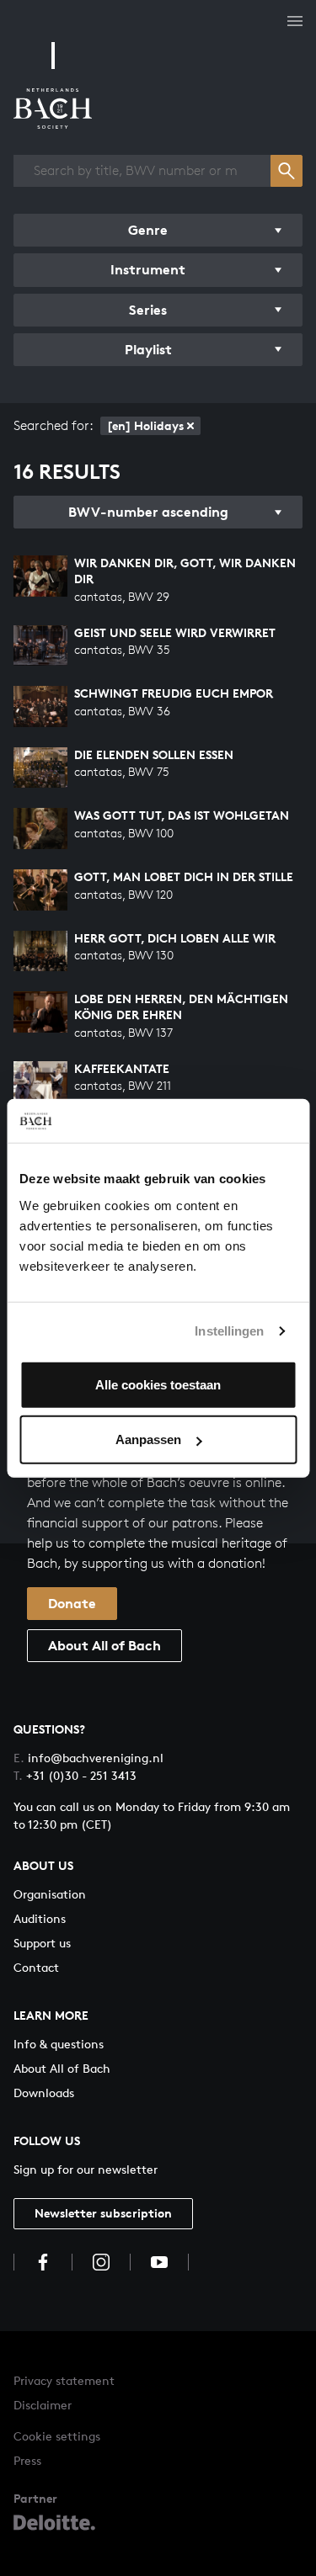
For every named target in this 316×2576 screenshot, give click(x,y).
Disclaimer (43, 2405)
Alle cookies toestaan (158, 1384)
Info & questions (59, 2044)
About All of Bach (104, 1645)
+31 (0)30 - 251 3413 (75, 1775)
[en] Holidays (145, 425)
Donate (72, 1603)
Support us (42, 1943)
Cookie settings (57, 2436)
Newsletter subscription (103, 2213)
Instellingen (229, 1331)
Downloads (44, 2093)
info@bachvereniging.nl (88, 1758)
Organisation (50, 1894)
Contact (36, 1967)
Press (27, 2460)
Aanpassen (148, 1439)
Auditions (40, 1918)
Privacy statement (64, 2380)
